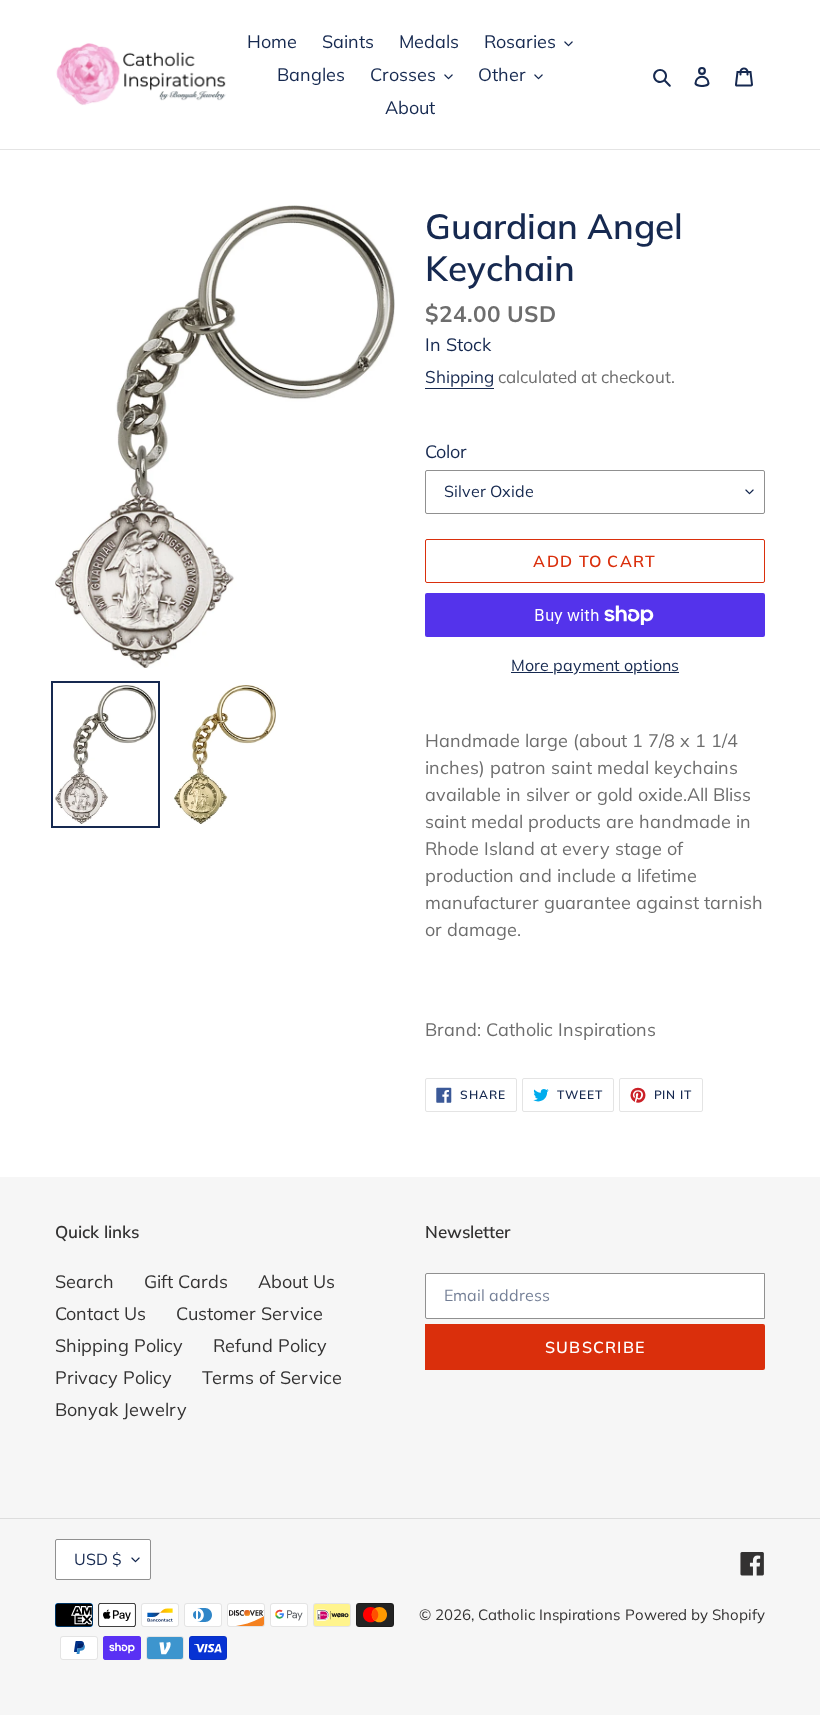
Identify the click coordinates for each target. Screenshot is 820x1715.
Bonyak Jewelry (121, 1409)
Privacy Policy (113, 1377)
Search (84, 1281)
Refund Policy (270, 1345)
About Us (296, 1281)
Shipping (459, 376)
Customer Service (249, 1313)
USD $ (98, 1559)
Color (446, 451)
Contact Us (100, 1313)
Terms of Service (272, 1377)
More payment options (595, 665)
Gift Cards (186, 1281)
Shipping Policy (119, 1345)
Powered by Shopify (695, 1614)
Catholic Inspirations (549, 1614)
